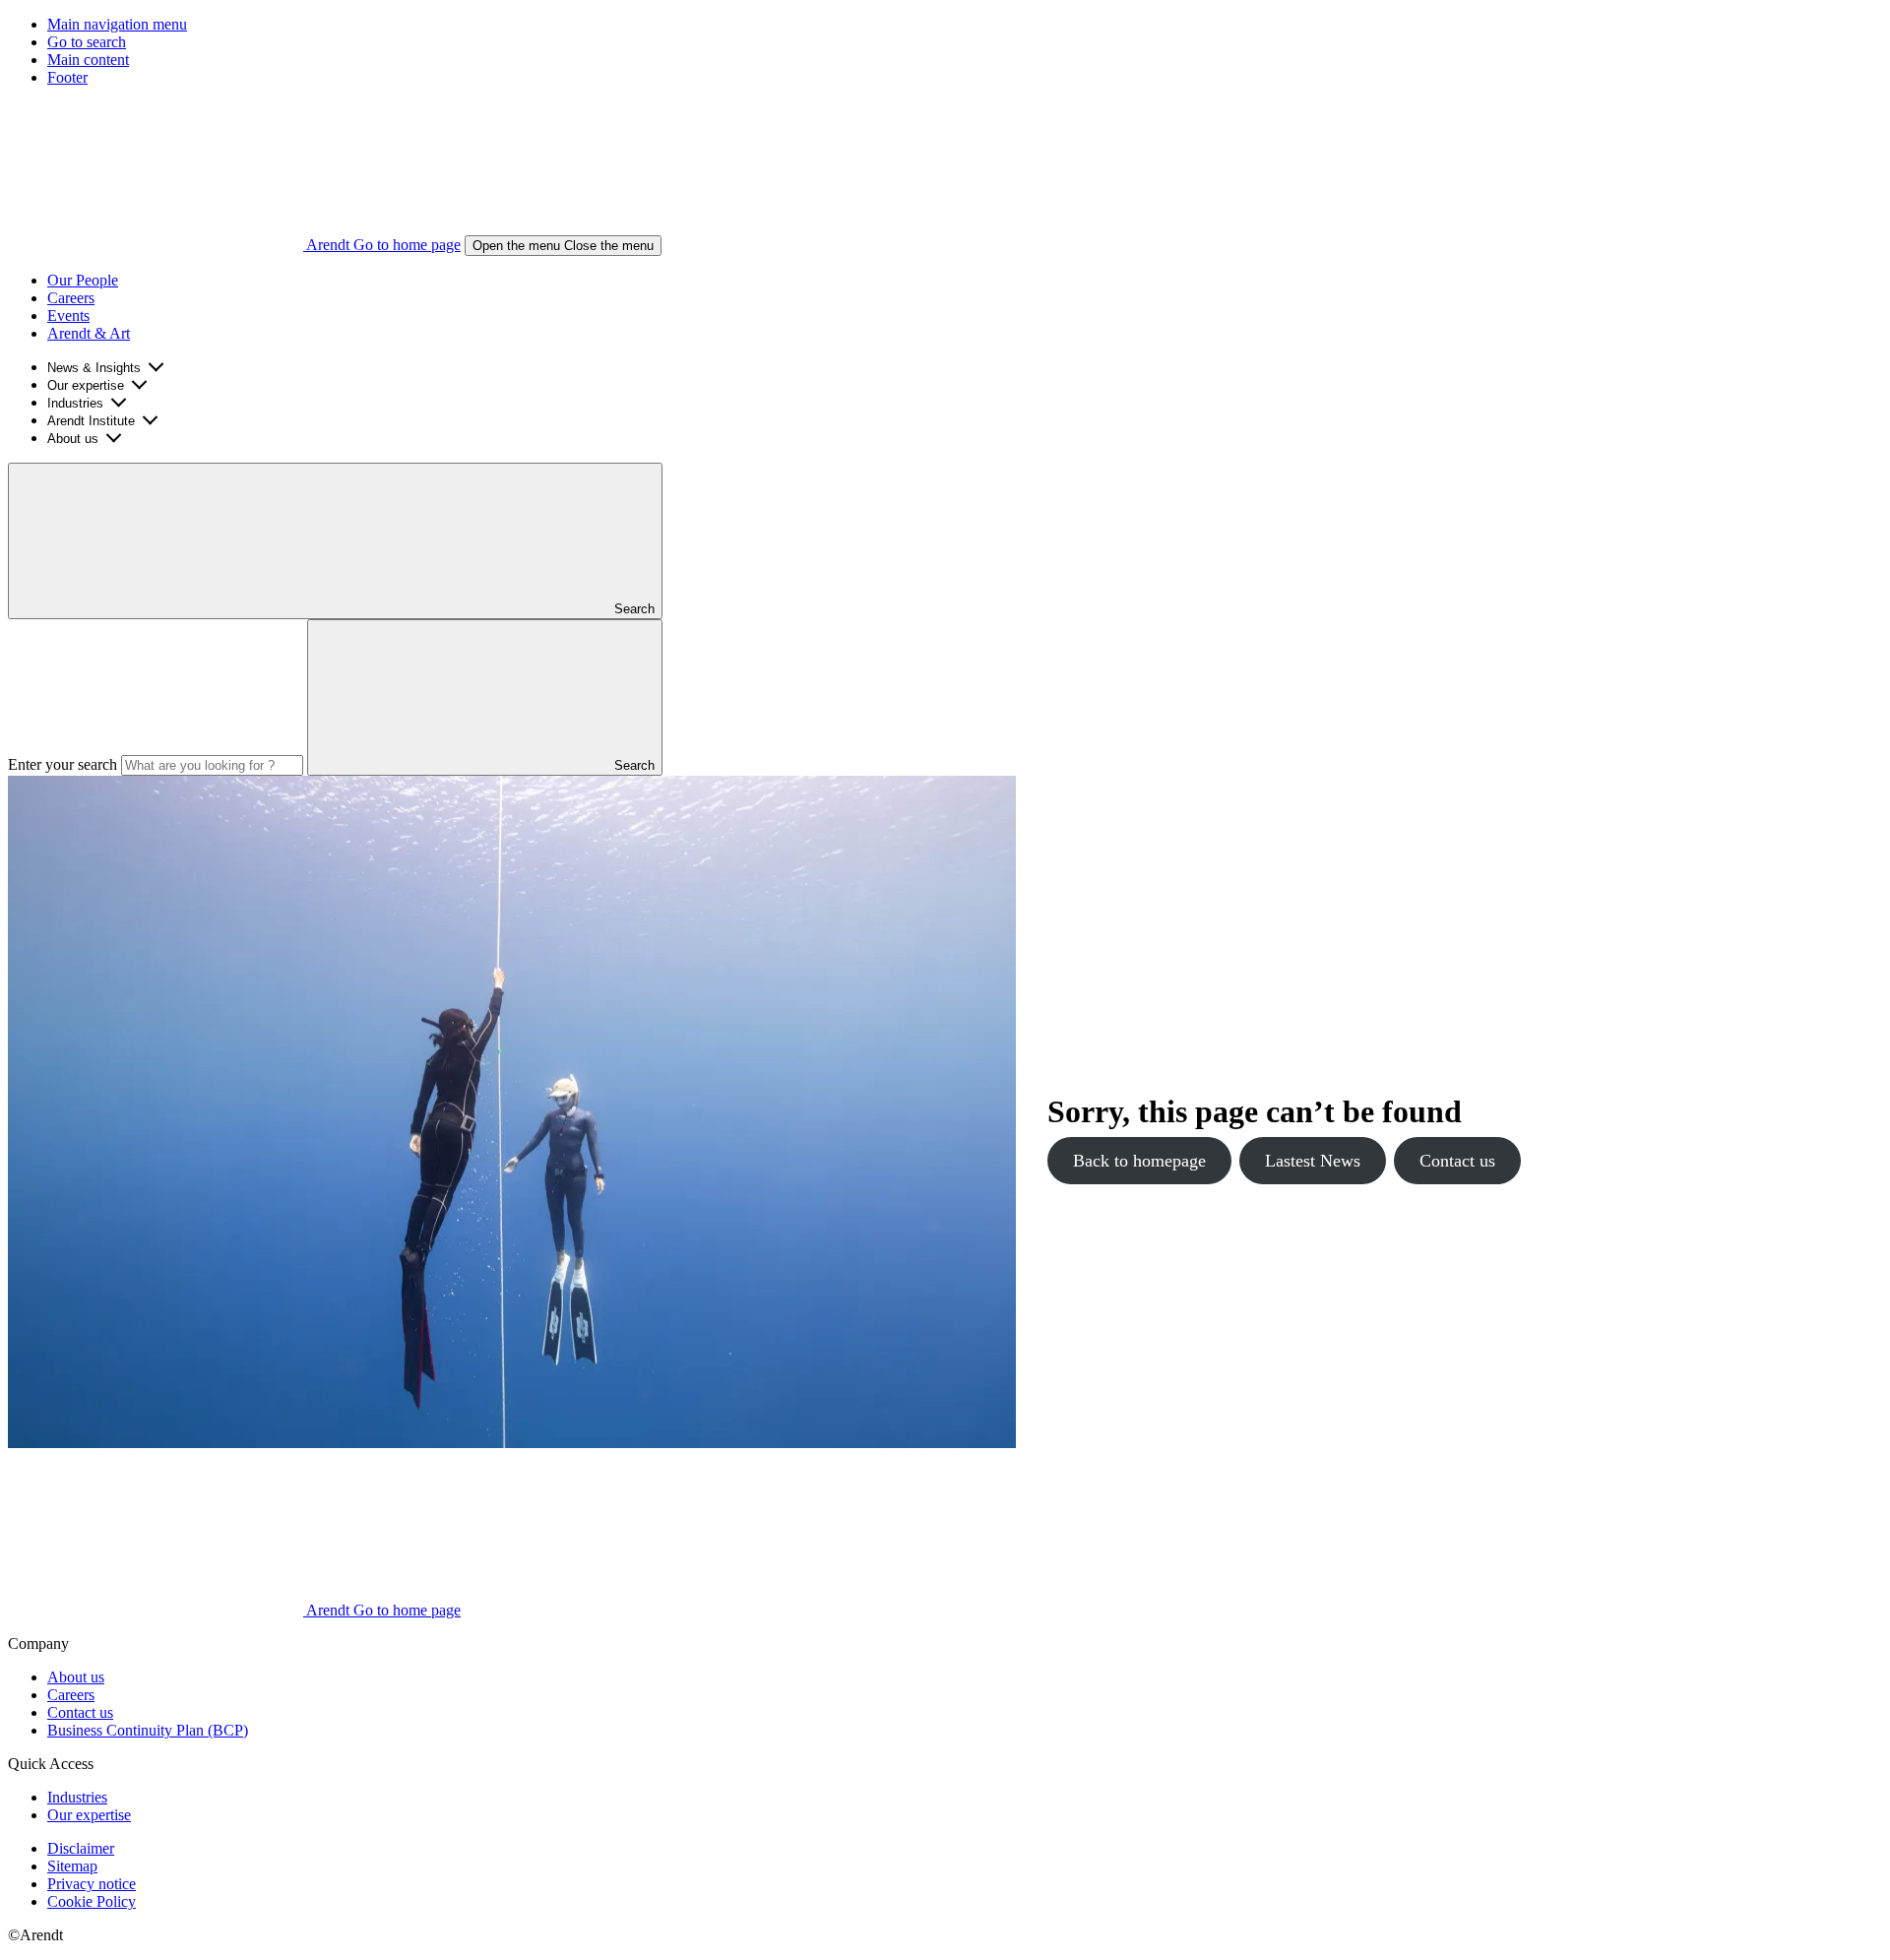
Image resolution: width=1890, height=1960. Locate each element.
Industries (75, 403)
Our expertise (86, 385)
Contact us (1457, 1161)
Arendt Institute (91, 421)
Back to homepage (1139, 1161)
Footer (67, 77)
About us (73, 439)
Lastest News (1313, 1161)
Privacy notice (92, 1884)
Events (68, 316)
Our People (83, 280)
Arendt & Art (89, 333)
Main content (88, 60)
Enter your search (63, 764)
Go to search (87, 42)
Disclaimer (81, 1848)
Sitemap (72, 1866)
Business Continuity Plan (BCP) (148, 1730)
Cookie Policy (92, 1901)
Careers (71, 298)
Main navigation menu (117, 24)
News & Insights (94, 368)
